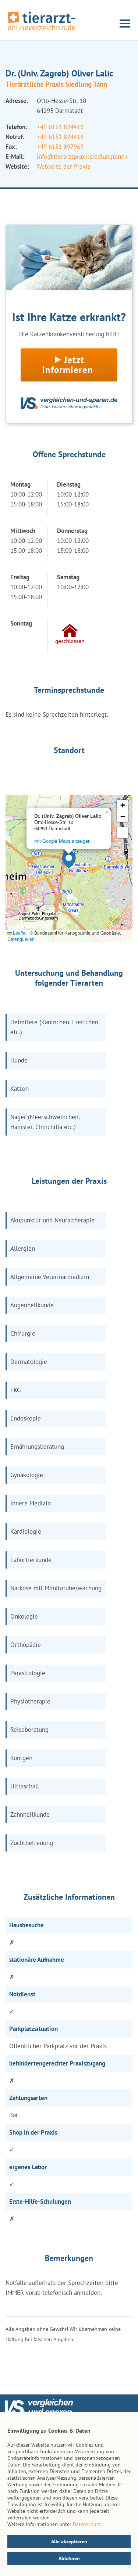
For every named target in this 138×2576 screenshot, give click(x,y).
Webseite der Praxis (63, 166)
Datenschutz (87, 2524)
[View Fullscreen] (123, 833)
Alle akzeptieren (69, 2541)
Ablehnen (69, 2558)
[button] (69, 860)
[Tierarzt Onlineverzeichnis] (42, 31)
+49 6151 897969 (60, 147)
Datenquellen (21, 939)
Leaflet (19, 933)
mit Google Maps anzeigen (62, 841)
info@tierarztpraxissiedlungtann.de (85, 157)
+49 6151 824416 (60, 127)
